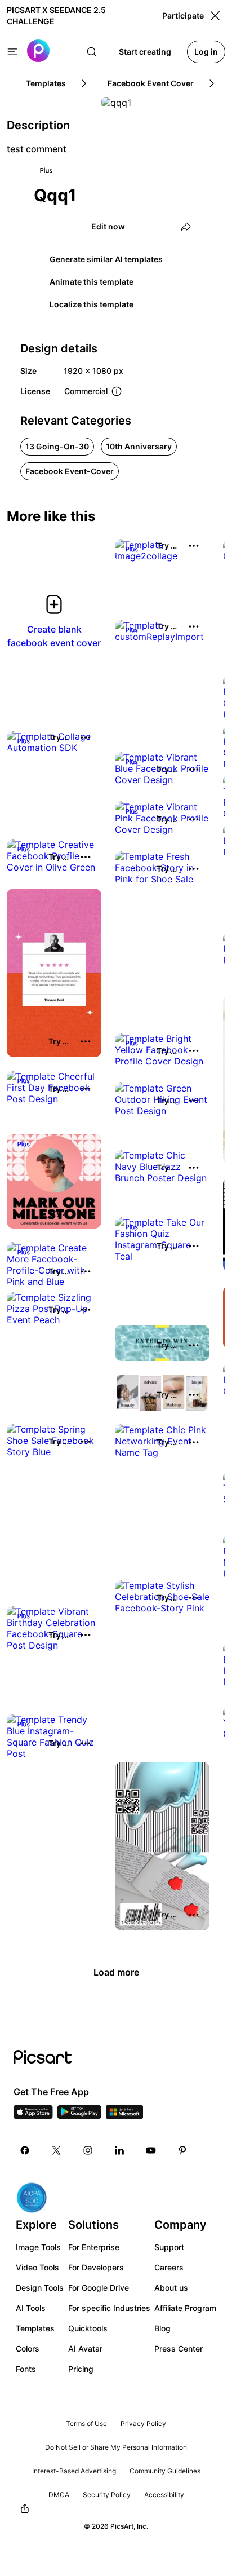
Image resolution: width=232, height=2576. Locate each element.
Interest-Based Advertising (74, 2471)
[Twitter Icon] (56, 2150)
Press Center (179, 2349)
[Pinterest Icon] (182, 2150)
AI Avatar (85, 2349)
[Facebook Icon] (25, 2150)
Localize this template (92, 304)
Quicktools (88, 2328)
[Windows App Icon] (124, 2115)
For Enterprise (94, 2247)
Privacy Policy (143, 2423)
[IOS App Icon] (33, 2115)
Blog (162, 2328)
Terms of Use (86, 2423)
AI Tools (31, 2308)
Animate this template (92, 282)
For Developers (96, 2267)
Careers (169, 2267)
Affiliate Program (185, 2308)
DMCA (59, 2495)
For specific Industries (109, 2308)
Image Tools (38, 2247)
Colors (28, 2349)
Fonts (26, 2369)
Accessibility (164, 2495)
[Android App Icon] (79, 2115)
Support (169, 2247)
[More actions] (194, 546)
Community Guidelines (165, 2471)
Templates (35, 2328)
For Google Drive (99, 2288)
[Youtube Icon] (151, 2150)
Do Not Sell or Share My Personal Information (116, 2447)
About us (171, 2288)
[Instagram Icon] (88, 2150)
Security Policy (107, 2495)
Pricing (81, 2369)
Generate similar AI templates (106, 259)
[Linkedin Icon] (119, 2150)
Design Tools (40, 2288)
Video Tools (37, 2267)
